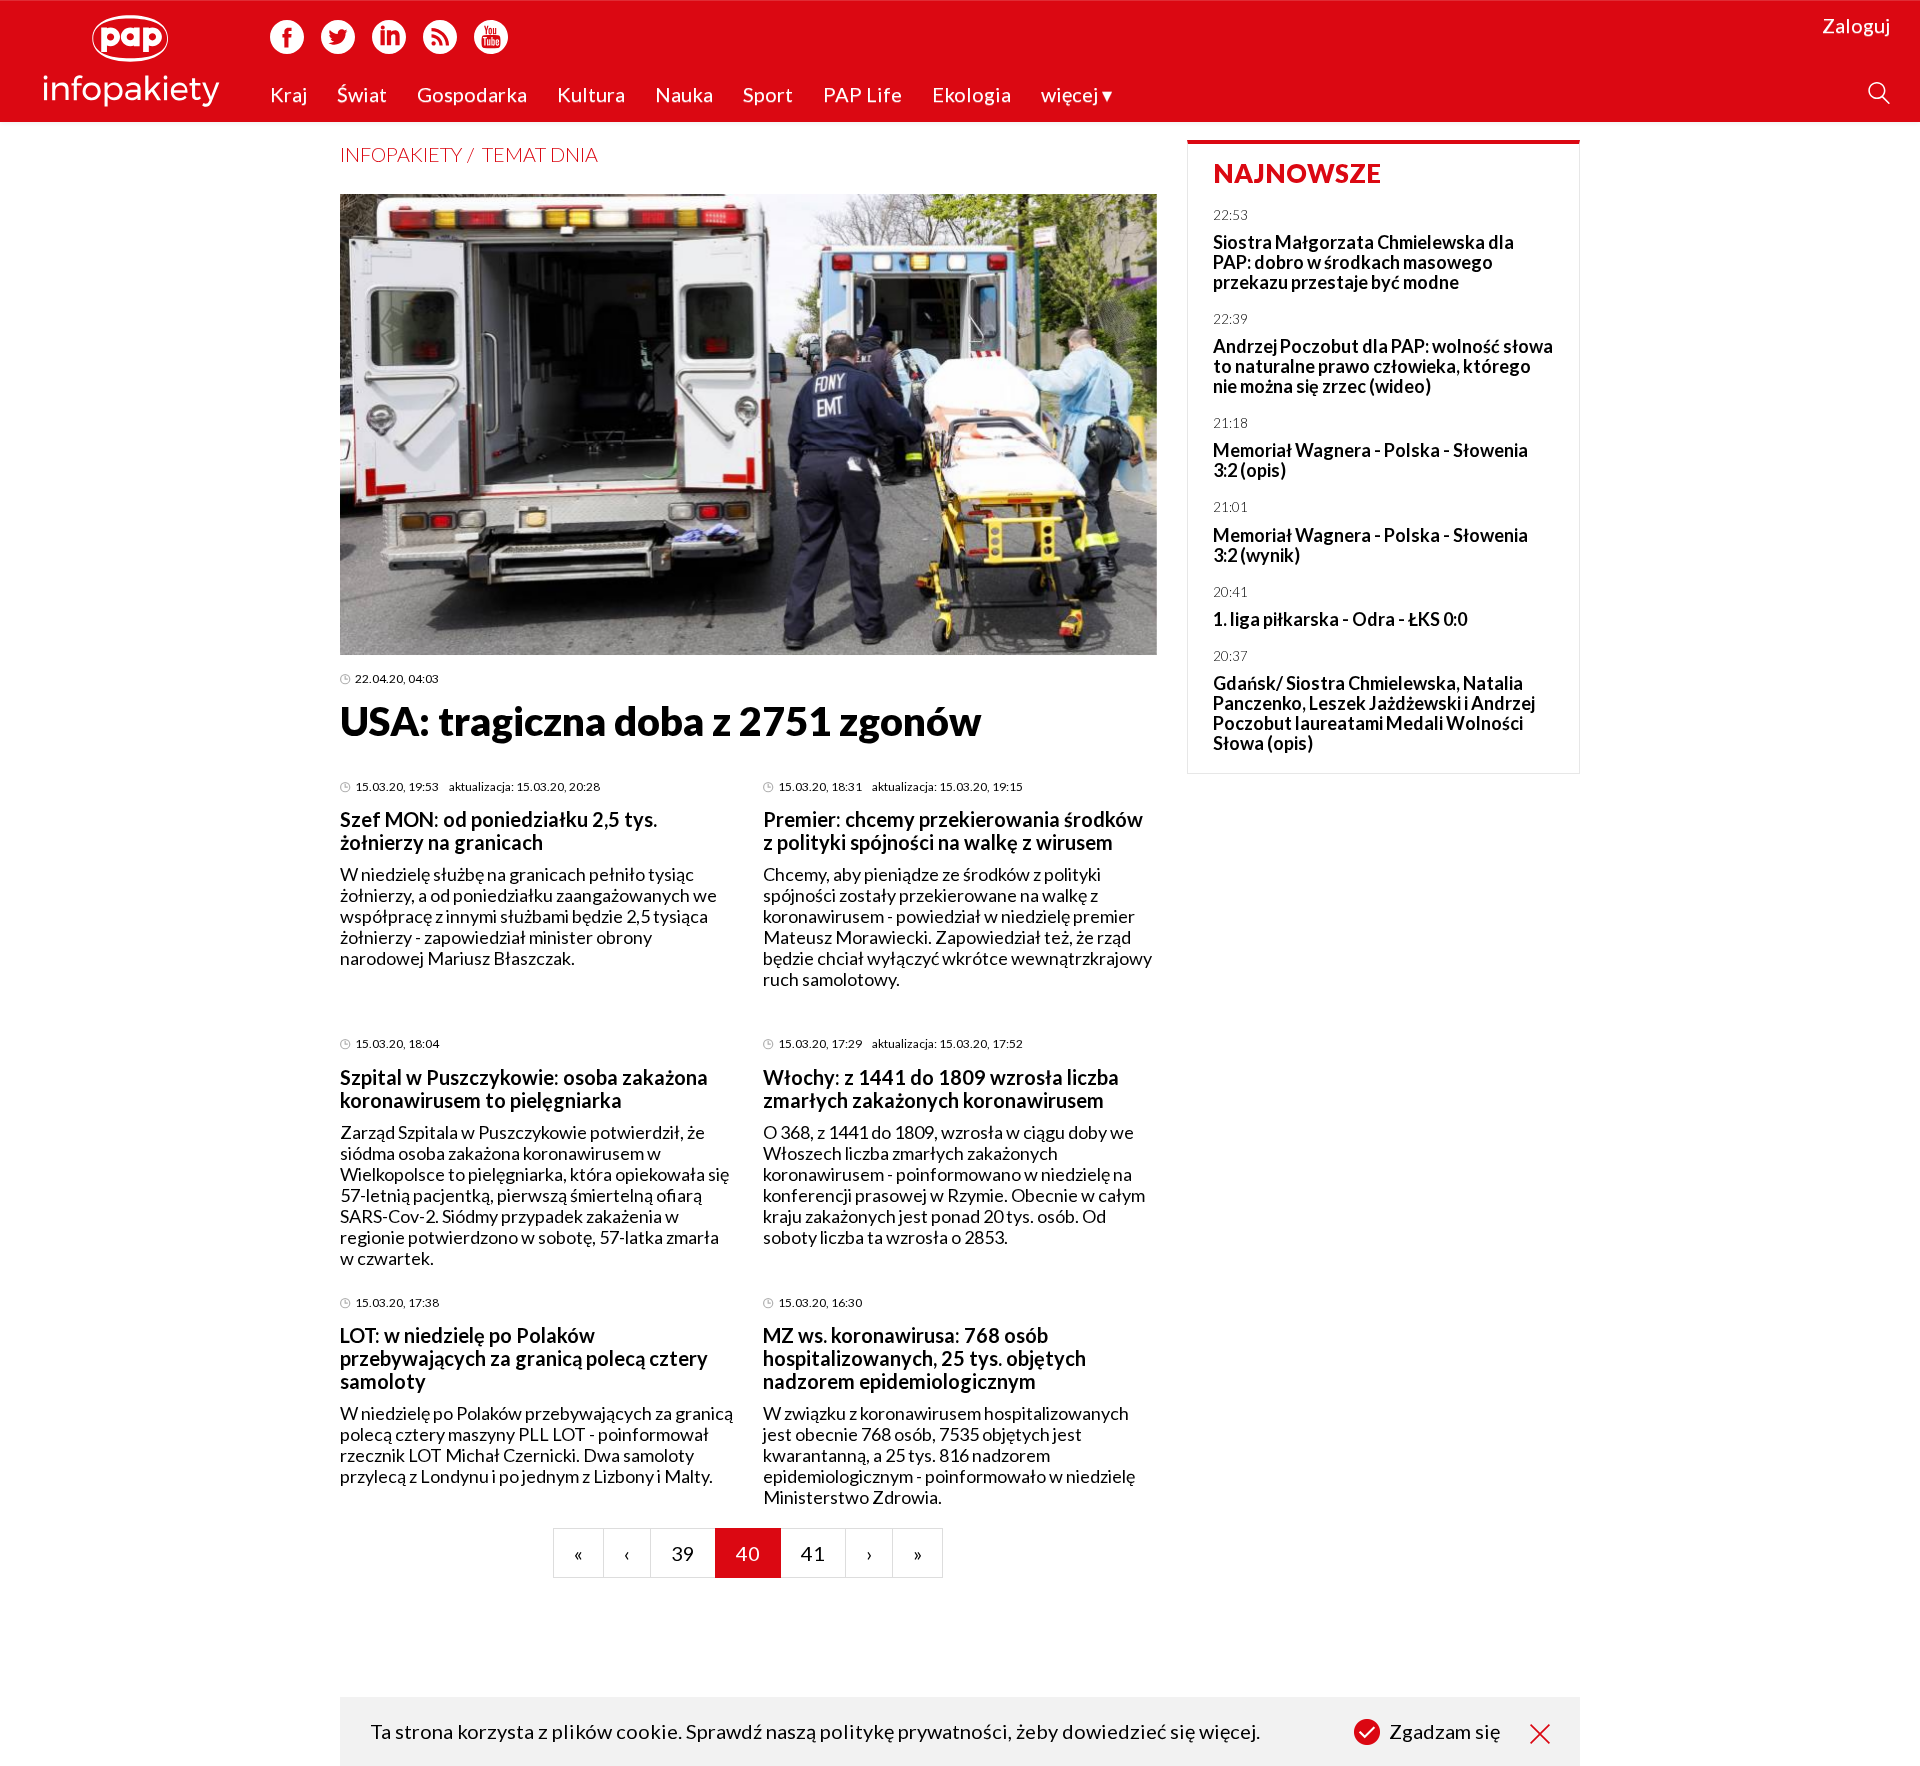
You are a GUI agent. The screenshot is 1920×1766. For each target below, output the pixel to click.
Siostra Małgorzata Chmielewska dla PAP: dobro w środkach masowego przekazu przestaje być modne (1363, 262)
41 (813, 1553)
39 (683, 1553)
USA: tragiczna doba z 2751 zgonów (661, 721)
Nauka (684, 95)
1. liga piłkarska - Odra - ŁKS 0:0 (1340, 619)
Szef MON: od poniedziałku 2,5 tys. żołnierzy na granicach (498, 830)
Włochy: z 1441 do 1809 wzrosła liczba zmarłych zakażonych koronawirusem (941, 1088)
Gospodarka (472, 95)
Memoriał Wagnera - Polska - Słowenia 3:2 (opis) (1370, 460)
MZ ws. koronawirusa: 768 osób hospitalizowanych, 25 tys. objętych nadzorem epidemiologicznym (924, 1358)
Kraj (288, 95)
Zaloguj (1856, 26)
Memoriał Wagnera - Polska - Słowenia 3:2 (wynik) (1370, 545)
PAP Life (862, 95)
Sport (768, 95)
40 (748, 1553)
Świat (362, 95)
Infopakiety (401, 154)
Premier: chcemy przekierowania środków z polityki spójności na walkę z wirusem (953, 830)
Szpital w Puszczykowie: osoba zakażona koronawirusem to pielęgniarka (524, 1088)
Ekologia (971, 95)
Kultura (591, 95)
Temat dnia (540, 154)
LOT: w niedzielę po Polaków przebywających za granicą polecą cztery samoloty (524, 1358)
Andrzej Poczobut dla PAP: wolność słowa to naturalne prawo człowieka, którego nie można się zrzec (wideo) (1383, 366)
